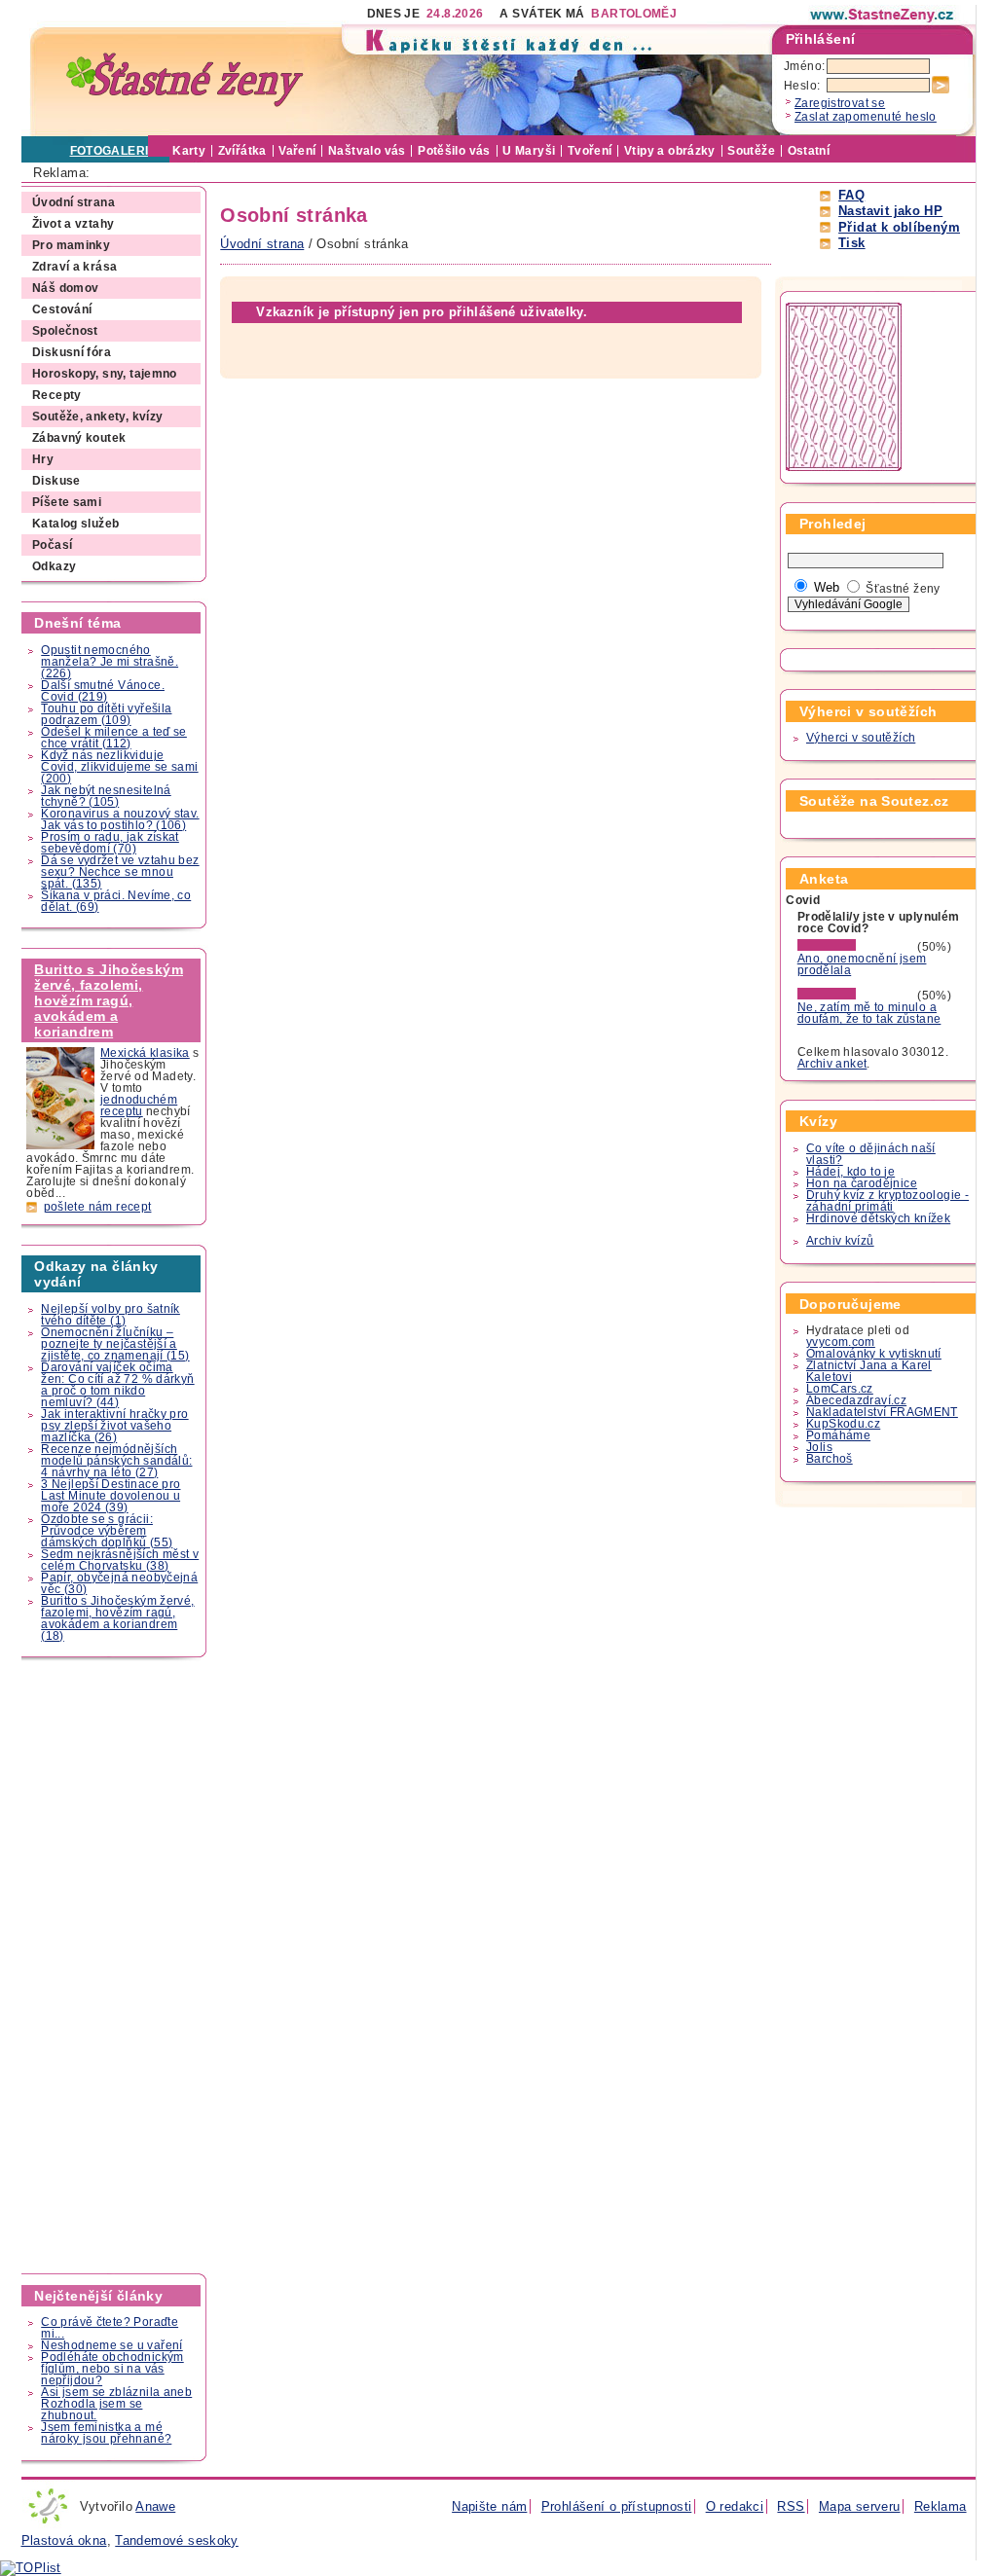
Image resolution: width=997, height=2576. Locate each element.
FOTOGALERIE (113, 151)
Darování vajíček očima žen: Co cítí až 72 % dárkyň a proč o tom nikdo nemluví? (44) (117, 1385)
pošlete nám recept (98, 1207)
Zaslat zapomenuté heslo (866, 117)
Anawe (155, 2506)
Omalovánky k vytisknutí (874, 1354)
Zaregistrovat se (840, 103)
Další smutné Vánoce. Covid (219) (103, 691)
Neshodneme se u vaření (111, 2345)
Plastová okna (64, 2540)
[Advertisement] (115, 1966)
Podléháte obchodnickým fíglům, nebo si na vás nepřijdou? (112, 2369)
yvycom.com (841, 1342)
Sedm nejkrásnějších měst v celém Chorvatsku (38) (120, 1560)
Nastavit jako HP (890, 211)
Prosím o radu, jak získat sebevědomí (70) (110, 843)
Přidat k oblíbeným (899, 227)
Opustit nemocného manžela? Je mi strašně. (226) (110, 662)
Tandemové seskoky (177, 2540)
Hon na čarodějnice (862, 1183)
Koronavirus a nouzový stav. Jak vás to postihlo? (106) (120, 819)
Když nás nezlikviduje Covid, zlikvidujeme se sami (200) (119, 767)
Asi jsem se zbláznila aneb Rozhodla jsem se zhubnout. (116, 2404)
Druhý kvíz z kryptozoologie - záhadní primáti (887, 1201)
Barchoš (830, 1459)
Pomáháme (838, 1435)
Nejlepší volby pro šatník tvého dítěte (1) (111, 1315)
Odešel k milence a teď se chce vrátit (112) (114, 738)
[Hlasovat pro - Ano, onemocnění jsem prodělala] (856, 947)
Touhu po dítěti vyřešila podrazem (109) (106, 714)
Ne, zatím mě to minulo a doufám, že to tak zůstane (869, 1013)
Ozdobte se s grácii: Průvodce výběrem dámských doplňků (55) (107, 1531)
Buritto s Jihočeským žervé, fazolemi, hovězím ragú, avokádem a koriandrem (109, 1000)
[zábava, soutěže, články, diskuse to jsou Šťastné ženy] (883, 15)
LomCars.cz (840, 1389)
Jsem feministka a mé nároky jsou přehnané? (106, 2433)
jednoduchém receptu (139, 1106)
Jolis (819, 1447)
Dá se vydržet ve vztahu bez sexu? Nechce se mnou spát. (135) (120, 872)
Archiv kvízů (840, 1241)
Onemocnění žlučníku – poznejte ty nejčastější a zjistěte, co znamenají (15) (115, 1344)
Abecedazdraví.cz (856, 1400)
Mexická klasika (145, 1053)
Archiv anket (832, 1064)
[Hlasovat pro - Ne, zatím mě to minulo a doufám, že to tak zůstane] (856, 996)
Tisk (852, 243)
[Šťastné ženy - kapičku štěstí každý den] (185, 80)
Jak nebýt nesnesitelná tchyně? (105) (106, 796)
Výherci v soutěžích (861, 738)
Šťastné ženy (903, 589)
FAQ (851, 195)
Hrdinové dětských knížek (878, 1218)
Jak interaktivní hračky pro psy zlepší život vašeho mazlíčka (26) (114, 1426)
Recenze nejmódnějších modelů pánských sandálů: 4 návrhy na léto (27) (116, 1461)
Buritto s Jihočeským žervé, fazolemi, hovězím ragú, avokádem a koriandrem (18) (117, 1618)
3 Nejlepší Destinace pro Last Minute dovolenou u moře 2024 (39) (111, 1496)
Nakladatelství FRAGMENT (882, 1412)
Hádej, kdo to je (850, 1172)
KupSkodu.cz (843, 1424)
